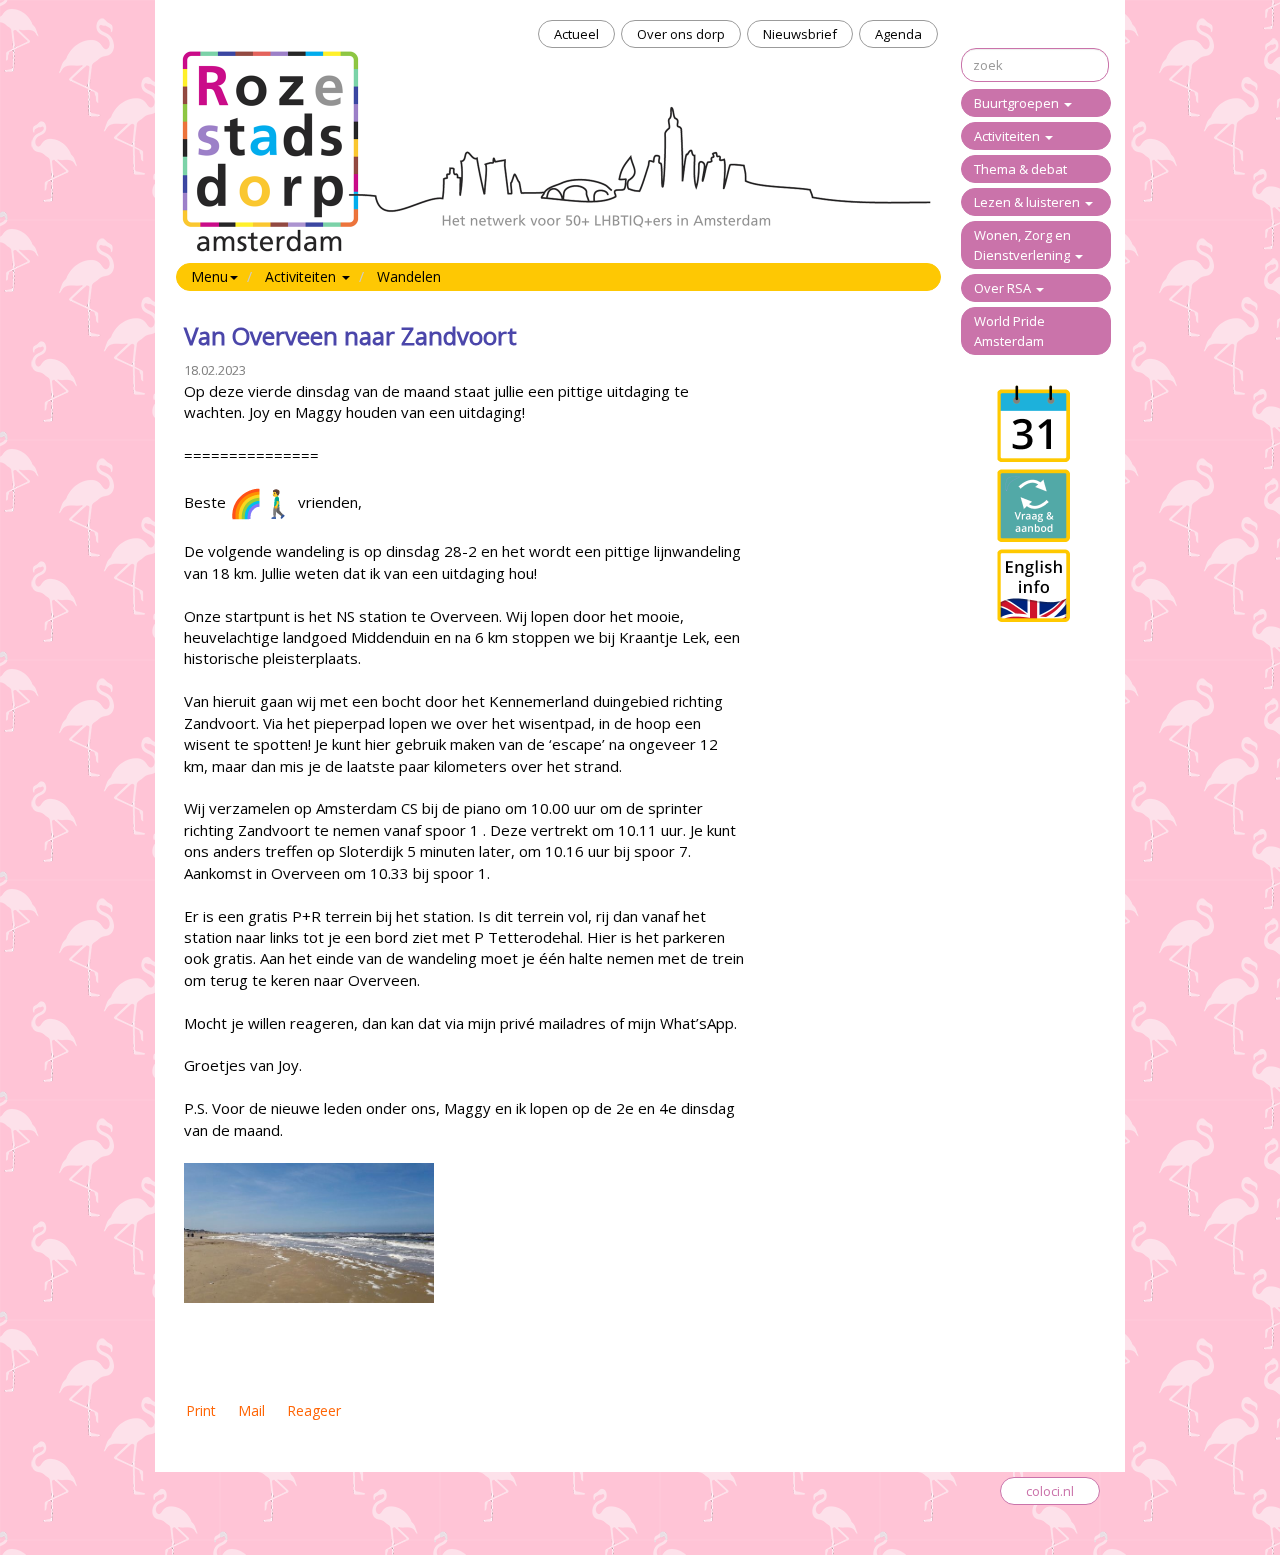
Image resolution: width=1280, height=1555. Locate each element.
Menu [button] (209, 276)
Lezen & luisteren (1028, 202)
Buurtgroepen (1018, 103)
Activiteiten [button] (302, 276)
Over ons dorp (681, 34)
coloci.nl (1050, 1491)
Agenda (898, 34)
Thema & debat (1020, 169)
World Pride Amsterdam (1009, 331)
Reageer (314, 1410)
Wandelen (409, 276)
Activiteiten (1008, 136)
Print (201, 1410)
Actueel (576, 34)
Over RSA (1004, 288)
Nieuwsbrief (800, 34)
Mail (251, 1410)
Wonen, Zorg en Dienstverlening (1023, 245)
